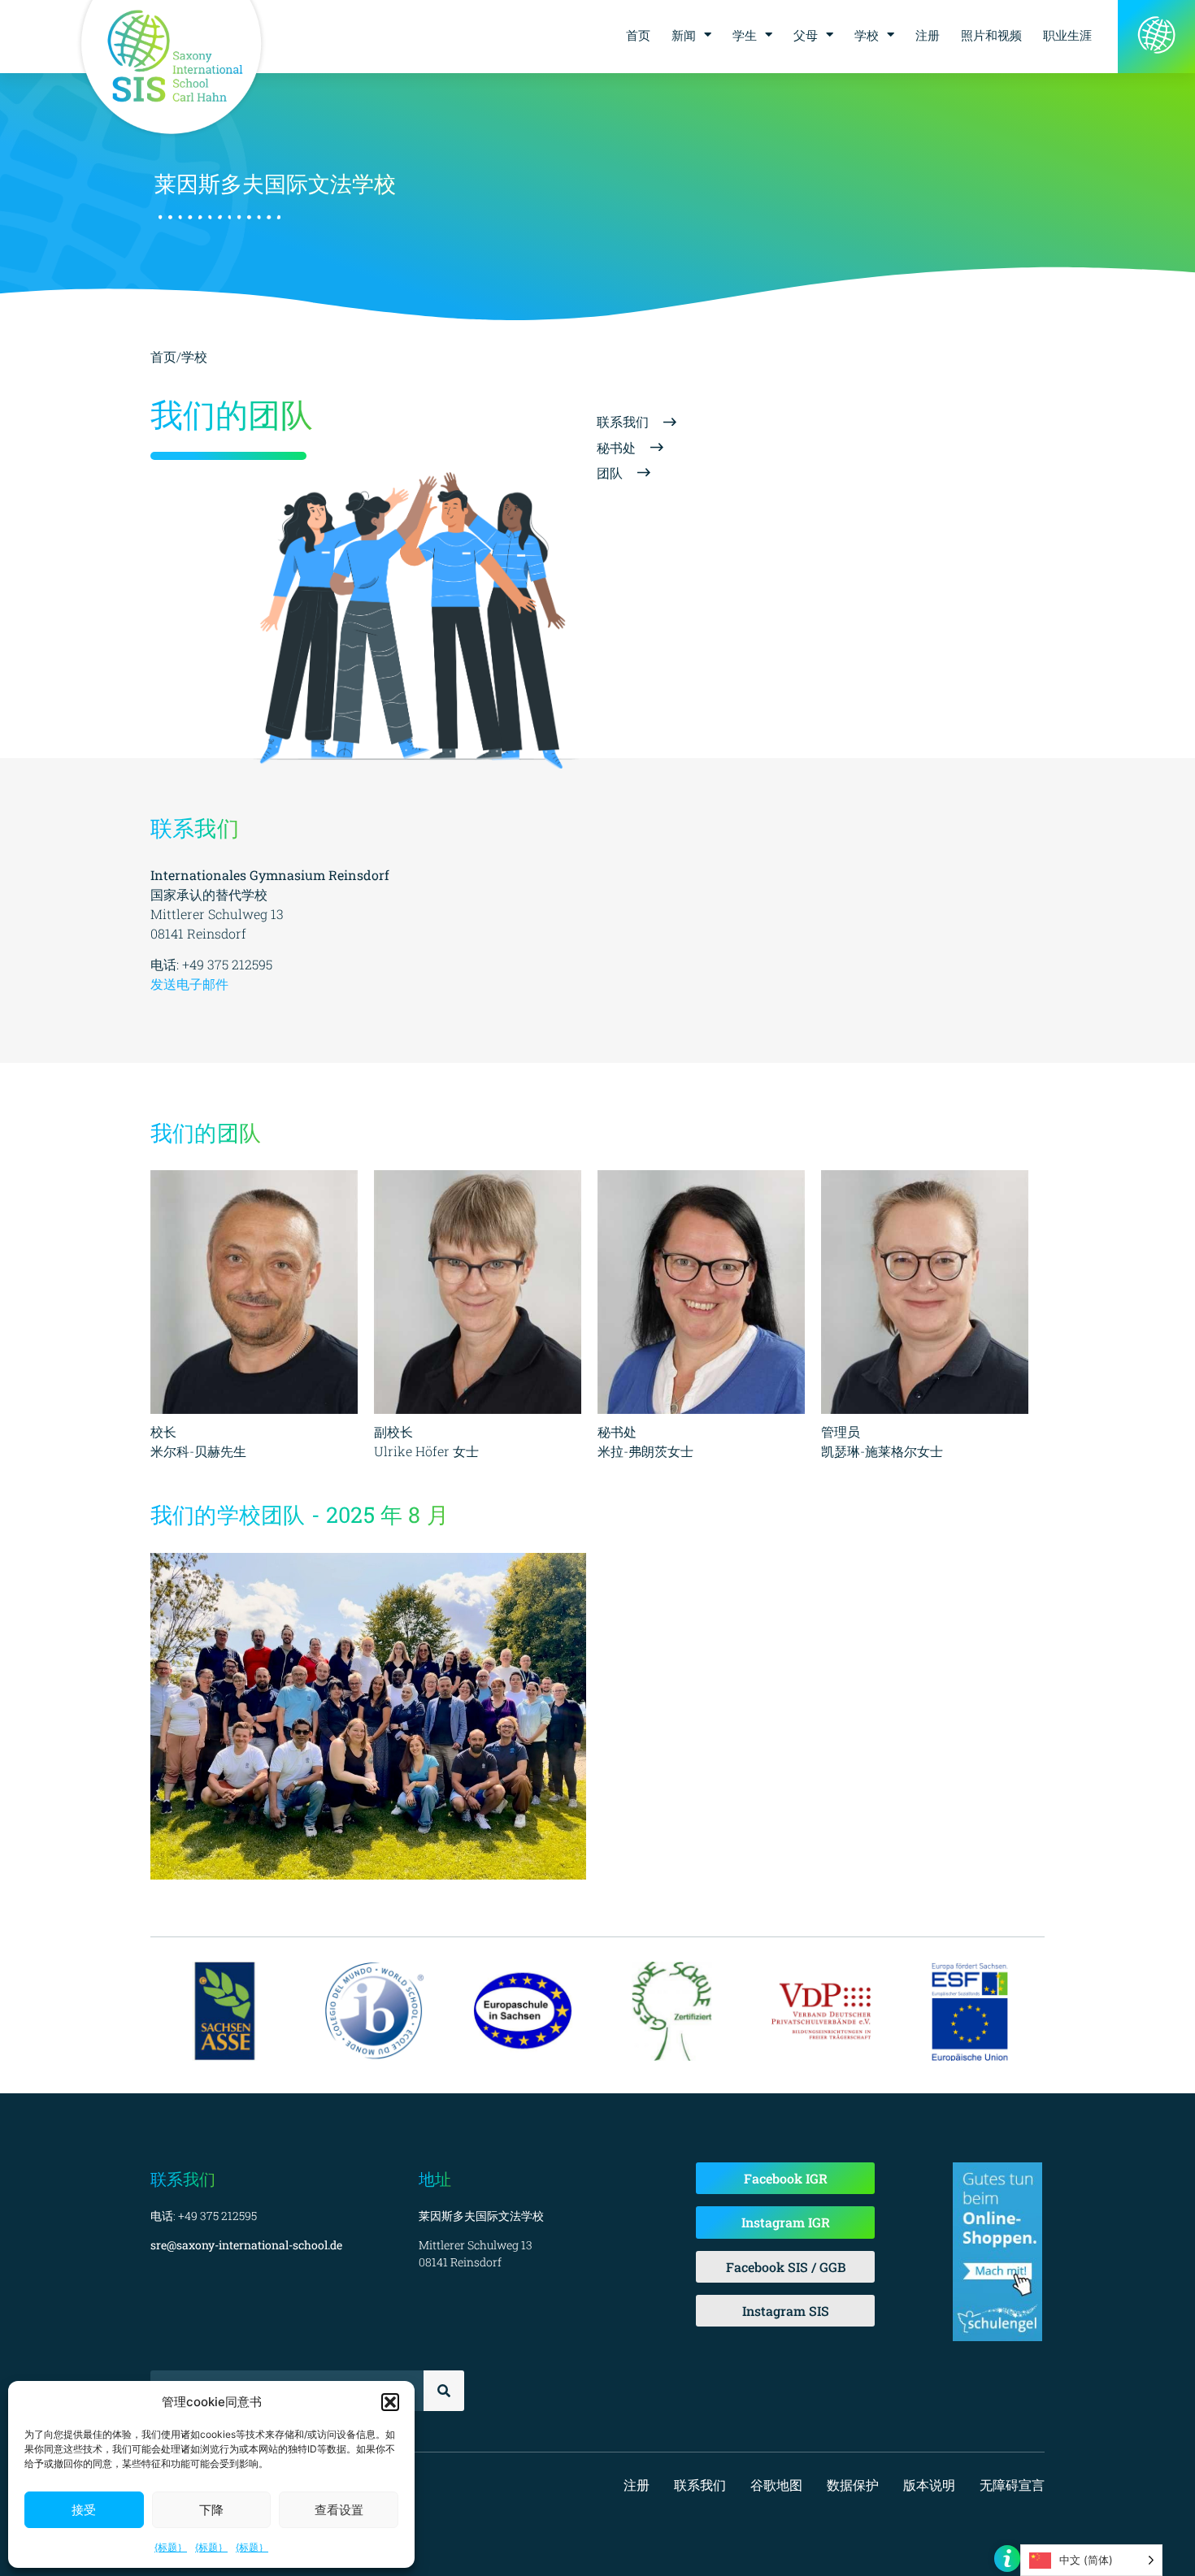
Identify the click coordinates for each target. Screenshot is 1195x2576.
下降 (211, 2510)
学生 (745, 35)
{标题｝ (171, 2547)
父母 (806, 35)
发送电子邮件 (189, 984)
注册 (928, 35)
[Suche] (444, 2391)
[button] (390, 2402)
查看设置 (339, 2510)
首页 (638, 35)
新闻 (684, 35)
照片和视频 (991, 35)
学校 (867, 35)
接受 (84, 2510)
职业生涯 (1067, 35)
